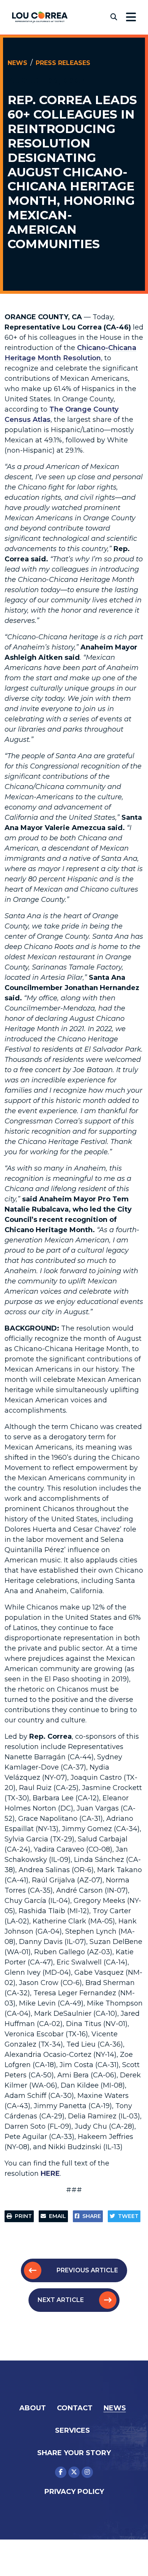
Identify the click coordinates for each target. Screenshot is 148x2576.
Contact (75, 2408)
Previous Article (87, 2270)
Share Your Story (74, 2453)
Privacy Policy (74, 2492)
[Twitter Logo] (74, 2472)
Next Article (61, 2300)
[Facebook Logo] (61, 2472)
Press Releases (63, 63)
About (33, 2408)
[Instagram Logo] (87, 2472)
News (17, 63)
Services (72, 2430)
